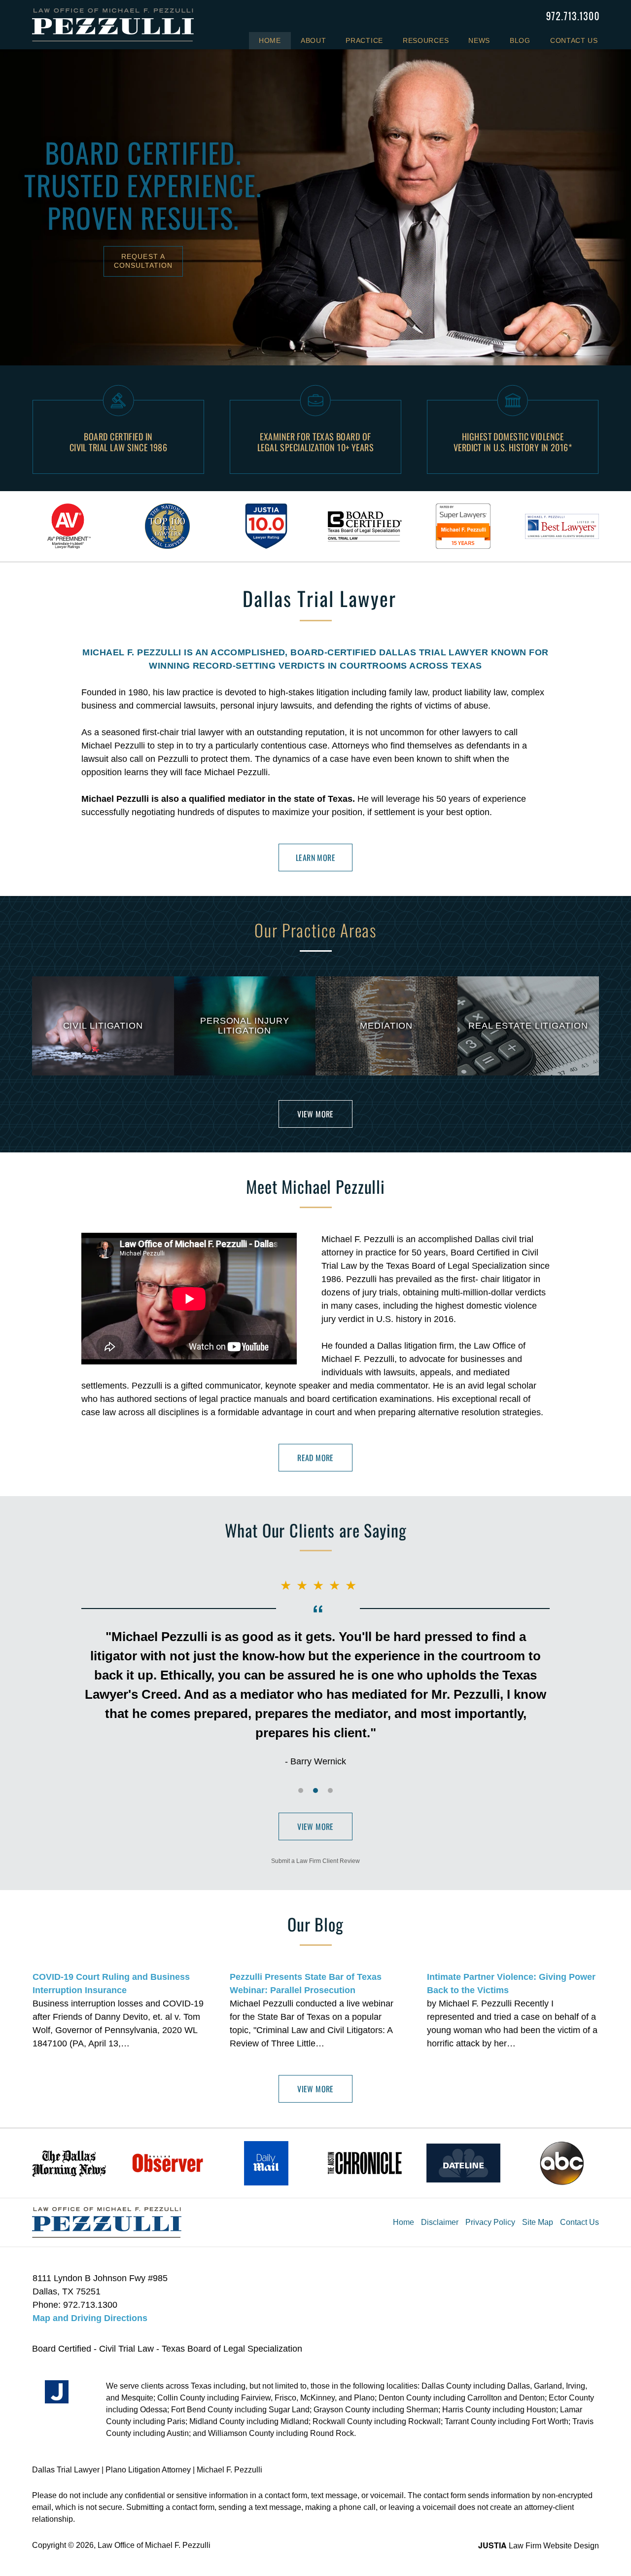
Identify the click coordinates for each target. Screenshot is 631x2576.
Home (270, 40)
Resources (426, 40)
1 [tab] (301, 1790)
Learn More (315, 858)
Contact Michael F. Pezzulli (573, 16)
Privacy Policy (490, 2222)
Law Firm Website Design (539, 2546)
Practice (364, 40)
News (479, 40)
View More (315, 1114)
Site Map (538, 2222)
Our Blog (315, 1924)
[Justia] (57, 2392)
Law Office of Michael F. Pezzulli (154, 2545)
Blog (520, 40)
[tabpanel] (69, 526)
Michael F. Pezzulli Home (113, 25)
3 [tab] (330, 1790)
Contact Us (574, 40)
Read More (315, 1458)
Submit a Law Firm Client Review (315, 1861)
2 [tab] (315, 1790)
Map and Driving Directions (90, 2318)
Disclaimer (440, 2222)
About (314, 40)
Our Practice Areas (315, 930)
